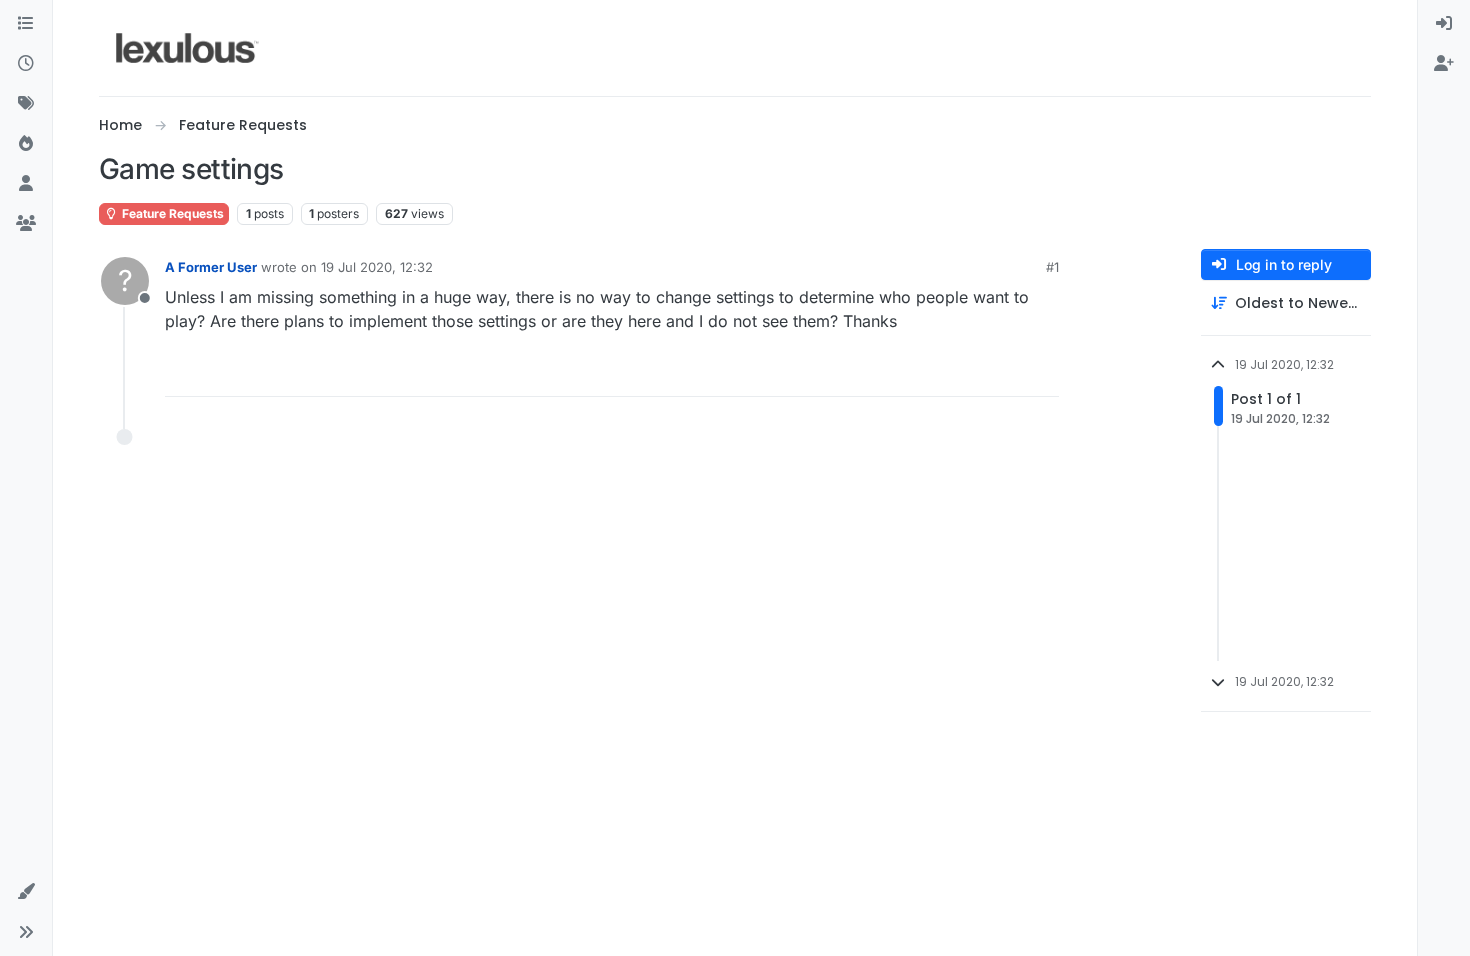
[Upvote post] (967, 372)
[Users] (26, 184)
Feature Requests (171, 213)
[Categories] (26, 24)
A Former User (211, 267)
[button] (26, 892)
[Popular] (26, 144)
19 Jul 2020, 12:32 (377, 267)
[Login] (1444, 24)
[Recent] (26, 64)
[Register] (1444, 64)
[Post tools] (1042, 372)
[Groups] (26, 224)
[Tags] (26, 104)
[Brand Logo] (187, 48)
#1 (1052, 267)
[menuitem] (1444, 24)
